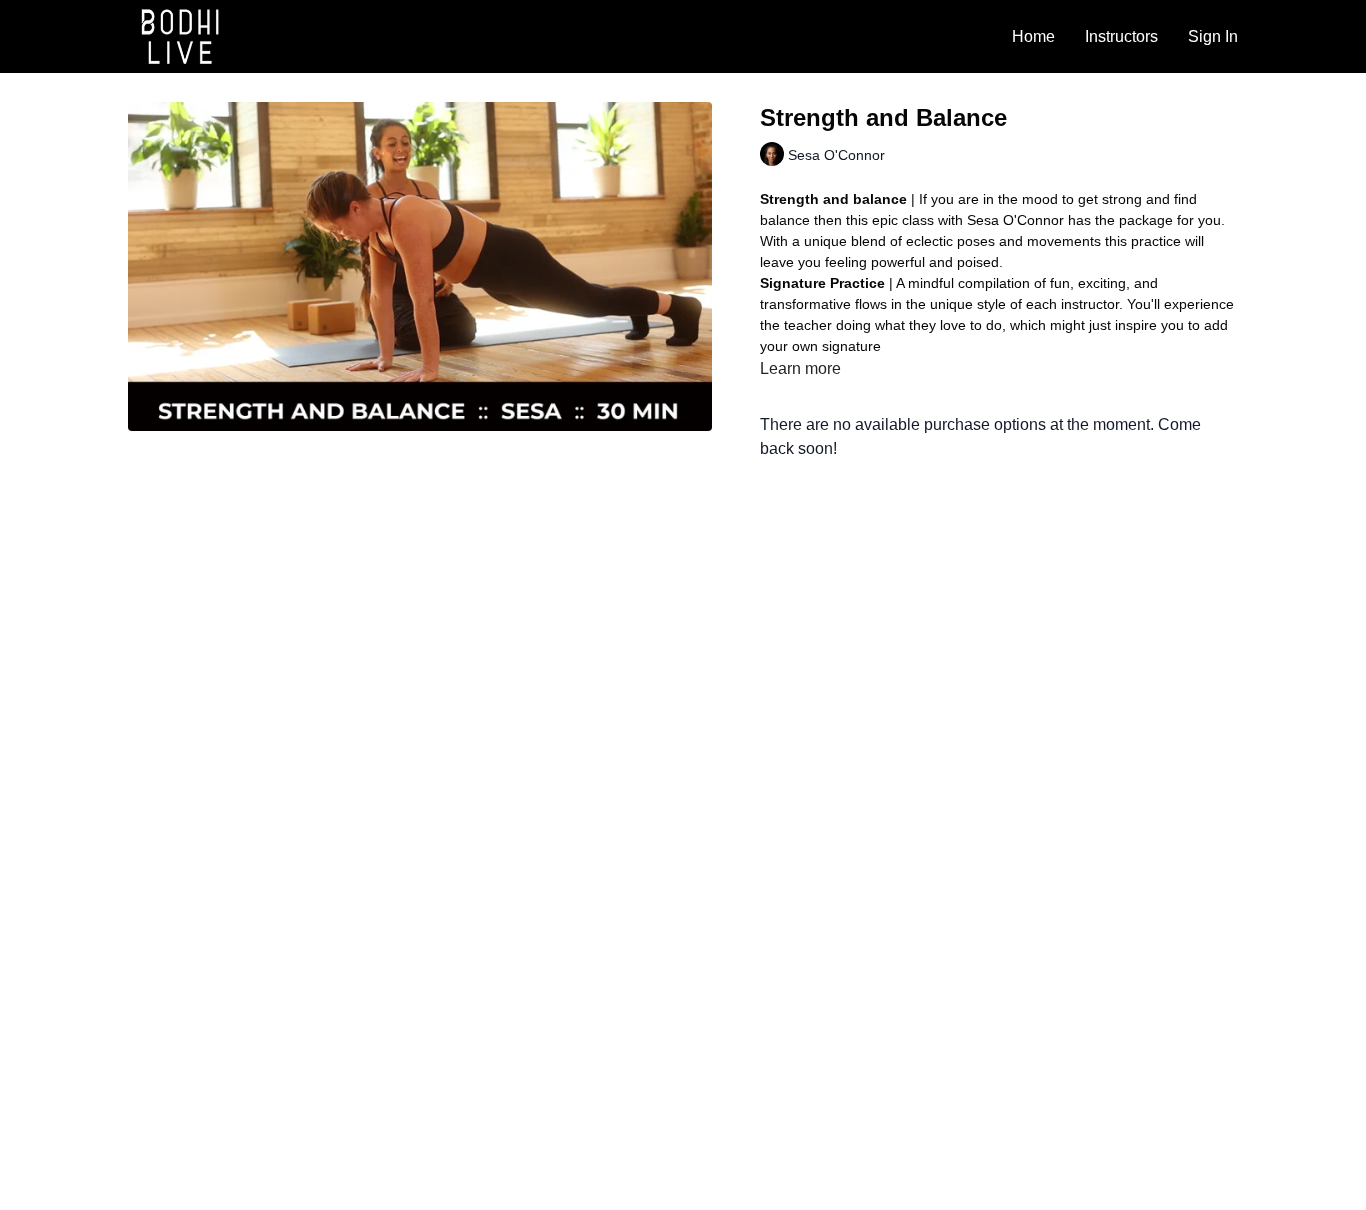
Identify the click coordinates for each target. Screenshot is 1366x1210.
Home (1033, 36)
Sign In (1213, 36)
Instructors (1121, 36)
